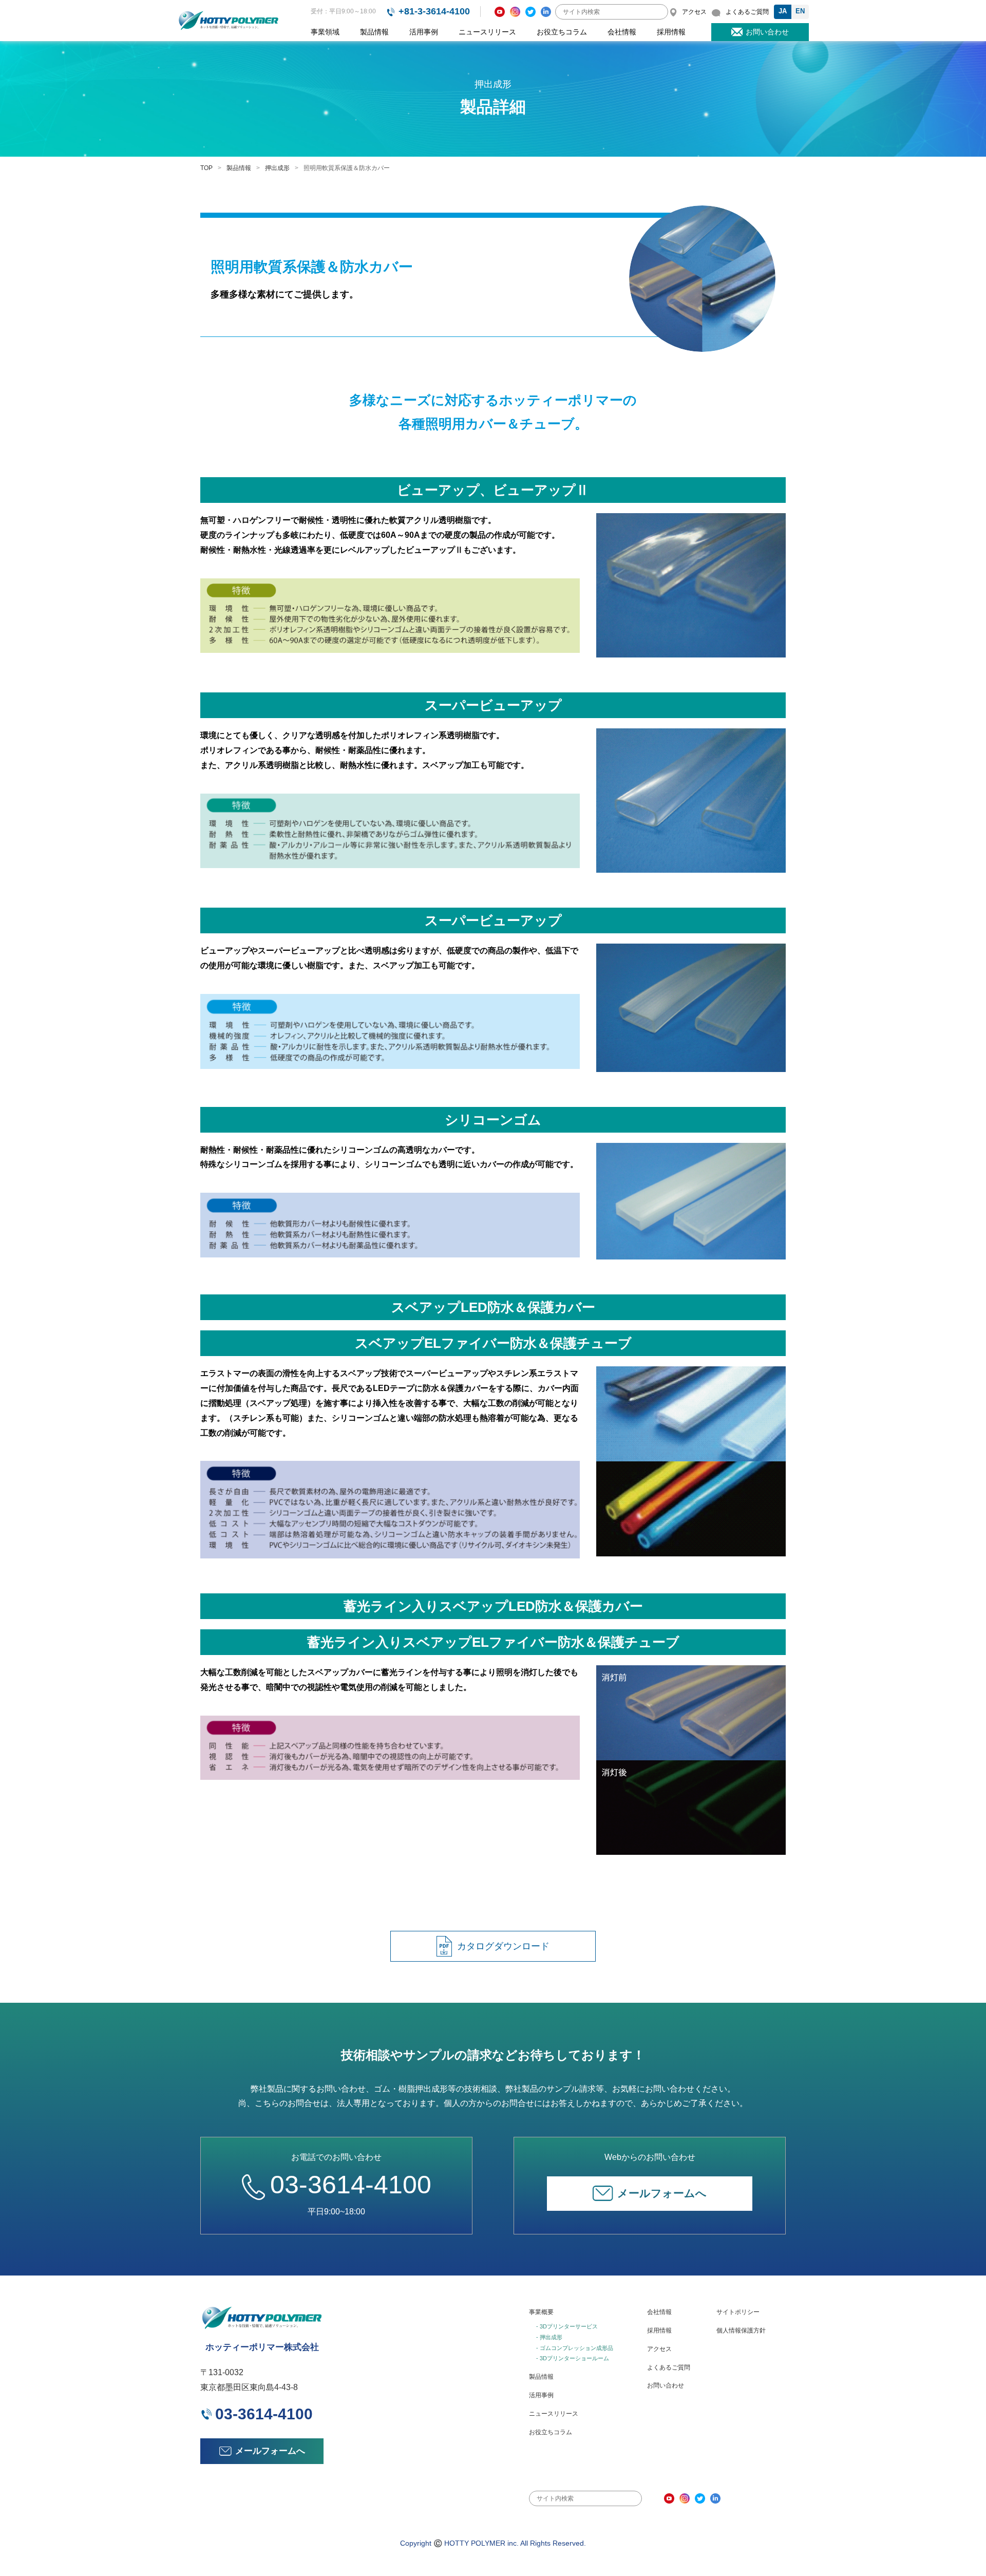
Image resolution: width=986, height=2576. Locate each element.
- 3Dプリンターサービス (567, 2326)
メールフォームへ (662, 2193)
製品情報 (374, 32)
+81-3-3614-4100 (434, 11)
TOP (206, 168)
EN (800, 11)
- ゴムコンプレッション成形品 (575, 2348)
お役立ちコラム (562, 32)
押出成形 (277, 168)
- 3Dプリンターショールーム (573, 2358)
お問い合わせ (666, 2385)
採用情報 (671, 32)
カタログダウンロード (503, 1946)
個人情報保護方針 (741, 2330)
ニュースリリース (487, 32)
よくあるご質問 (669, 2367)
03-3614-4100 (351, 2185)
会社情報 (622, 32)
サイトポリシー (738, 2312)
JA (783, 11)
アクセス (659, 2349)
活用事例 (424, 32)
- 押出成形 (549, 2337)
